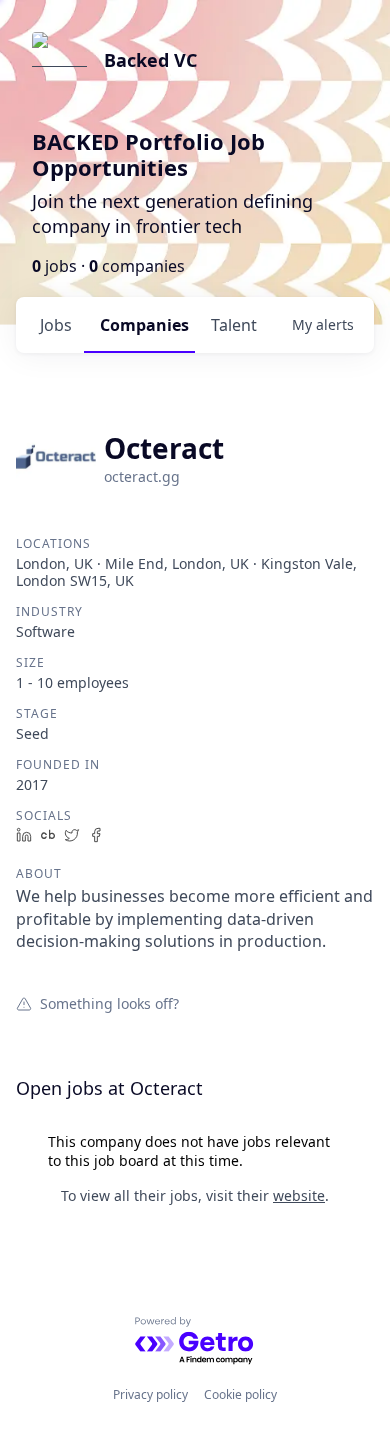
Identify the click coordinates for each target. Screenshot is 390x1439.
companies (144, 325)
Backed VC (150, 60)
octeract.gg (142, 476)
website (299, 1195)
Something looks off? (109, 1003)
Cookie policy (240, 1394)
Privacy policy (150, 1394)
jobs (56, 325)
